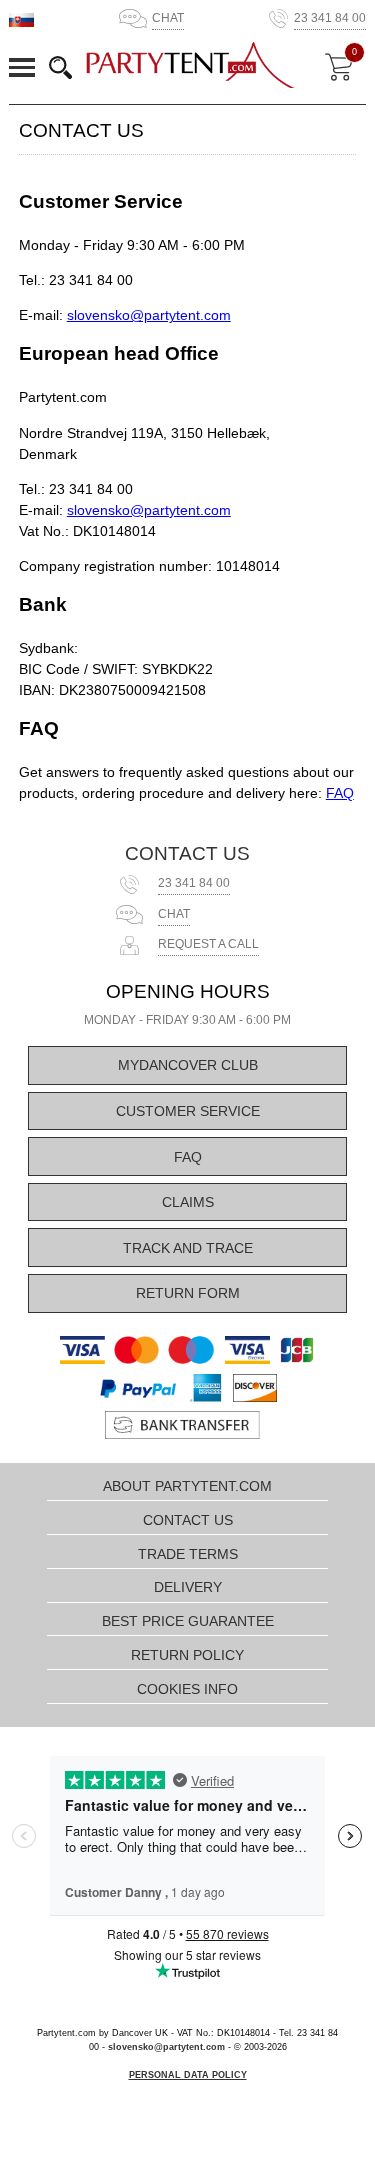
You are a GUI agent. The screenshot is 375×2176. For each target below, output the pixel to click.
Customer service (188, 1111)
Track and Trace (188, 1248)
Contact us (187, 853)
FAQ (340, 793)
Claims (188, 1202)
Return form (188, 1293)
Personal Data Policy (188, 2075)
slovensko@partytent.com (149, 315)
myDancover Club (188, 1065)
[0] (339, 67)
